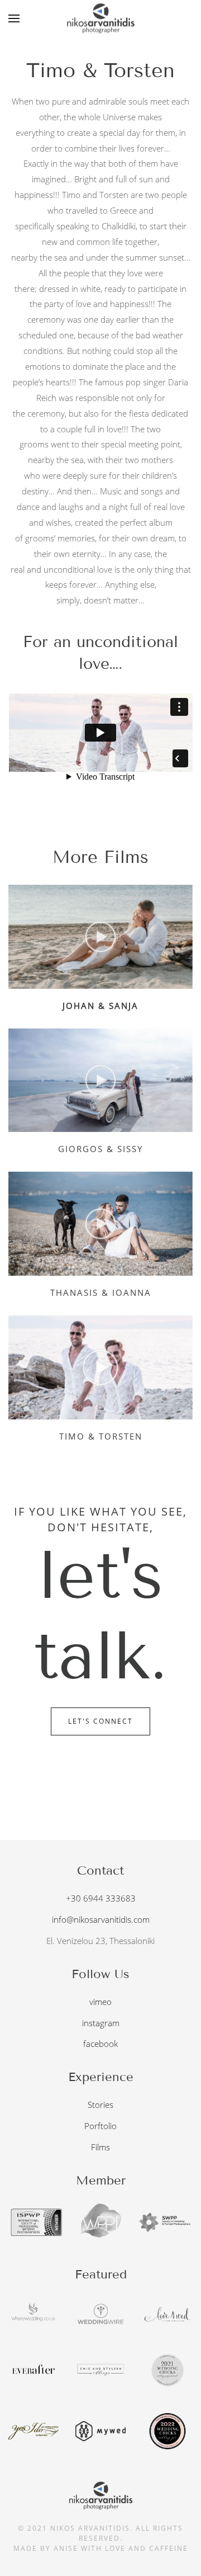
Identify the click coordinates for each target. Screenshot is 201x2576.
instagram (101, 2023)
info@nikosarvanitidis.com (101, 1919)
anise (66, 2548)
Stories (100, 2105)
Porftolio (100, 2126)
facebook (100, 2044)
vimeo (100, 2002)
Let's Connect (100, 1721)
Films (100, 2147)
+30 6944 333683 (101, 1898)
